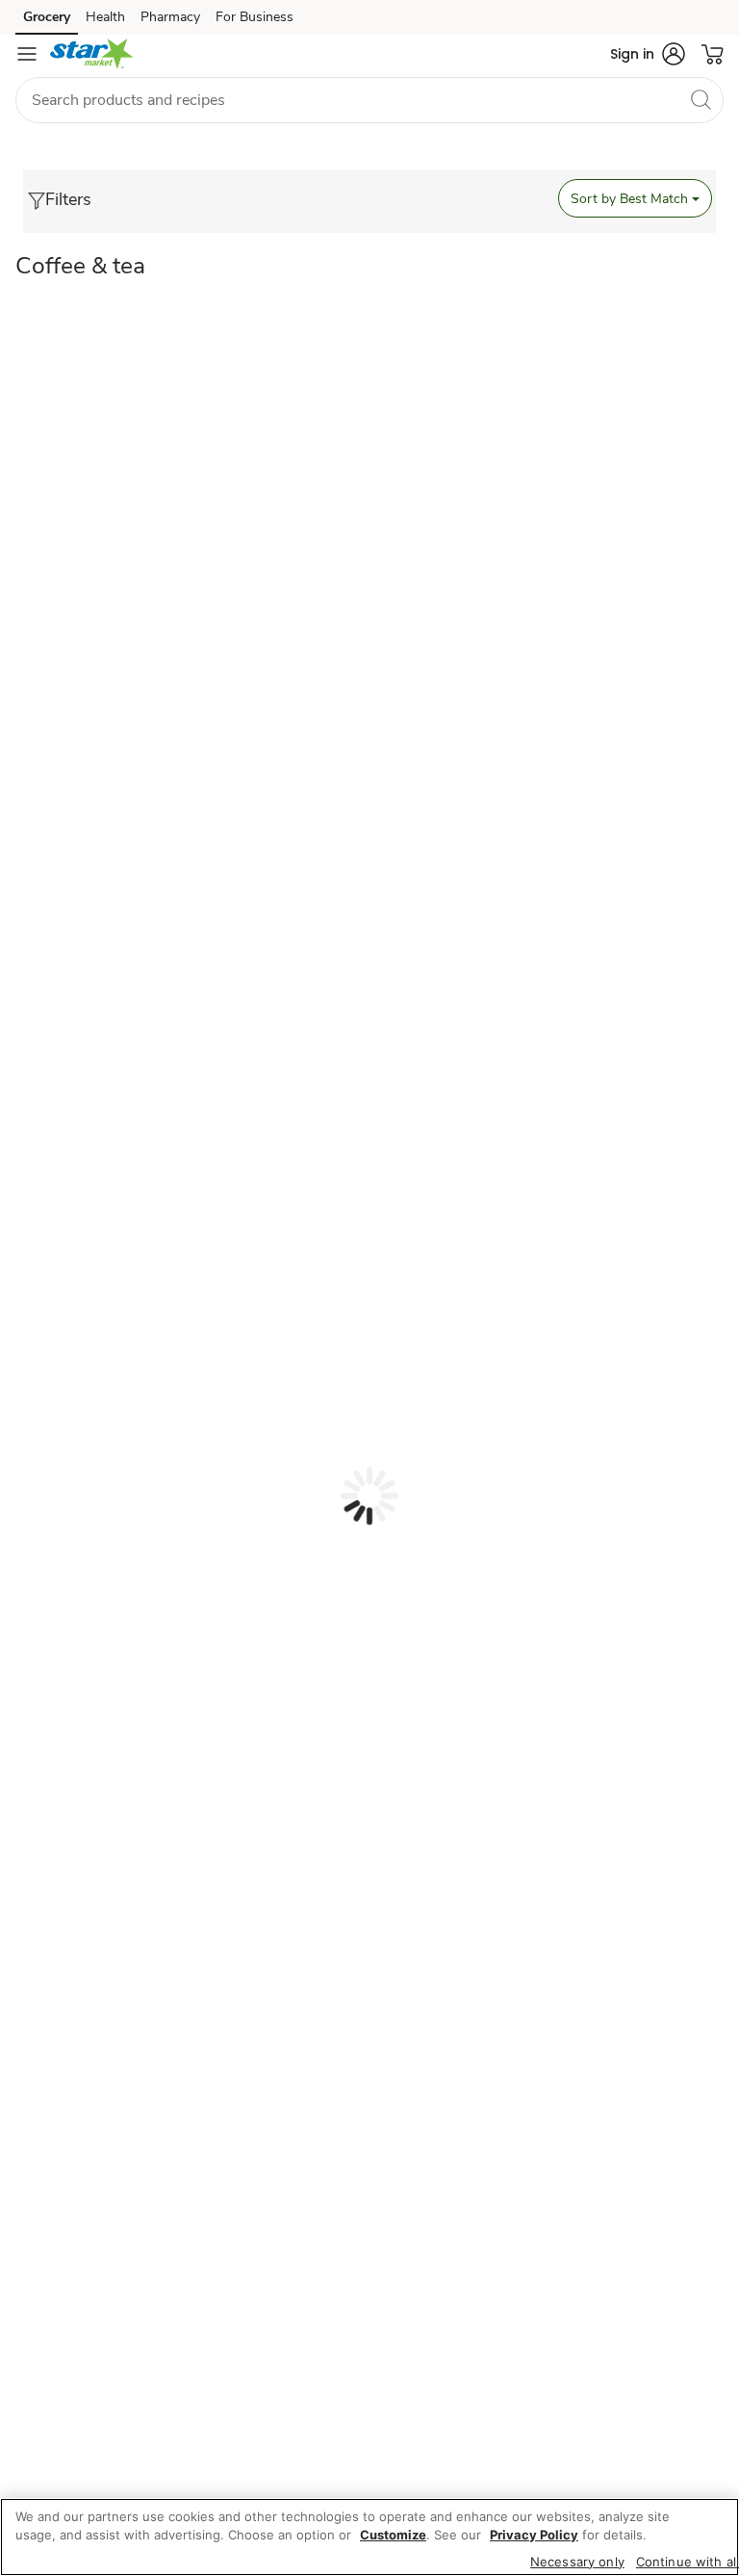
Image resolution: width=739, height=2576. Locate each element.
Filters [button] (68, 199)
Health (105, 17)
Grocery (47, 17)
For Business (255, 17)
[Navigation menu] (27, 54)
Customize (393, 2535)
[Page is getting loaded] (369, 1496)
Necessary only (577, 2562)
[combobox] (369, 100)
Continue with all (688, 2562)
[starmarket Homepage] (92, 54)
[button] (648, 54)
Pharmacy (170, 17)
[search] (701, 99)
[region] (369, 2537)
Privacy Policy (534, 2535)
